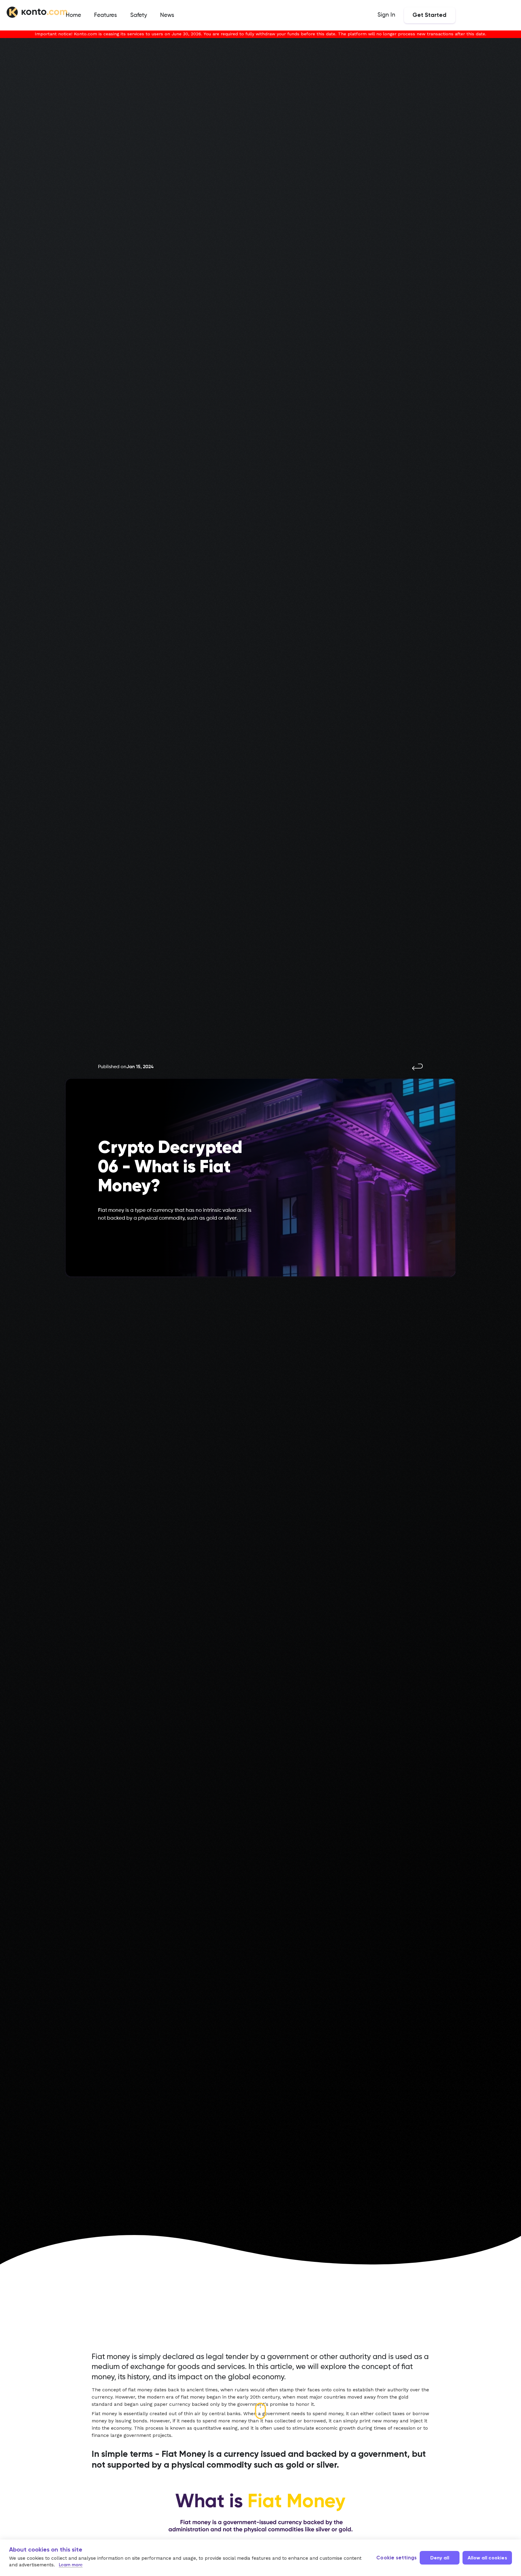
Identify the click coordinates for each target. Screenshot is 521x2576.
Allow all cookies (487, 2558)
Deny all (440, 2558)
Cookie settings (396, 2558)
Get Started (429, 15)
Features (106, 15)
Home (73, 15)
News (167, 15)
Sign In (386, 15)
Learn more (71, 2565)
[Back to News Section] (418, 1069)
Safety (139, 15)
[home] (37, 13)
